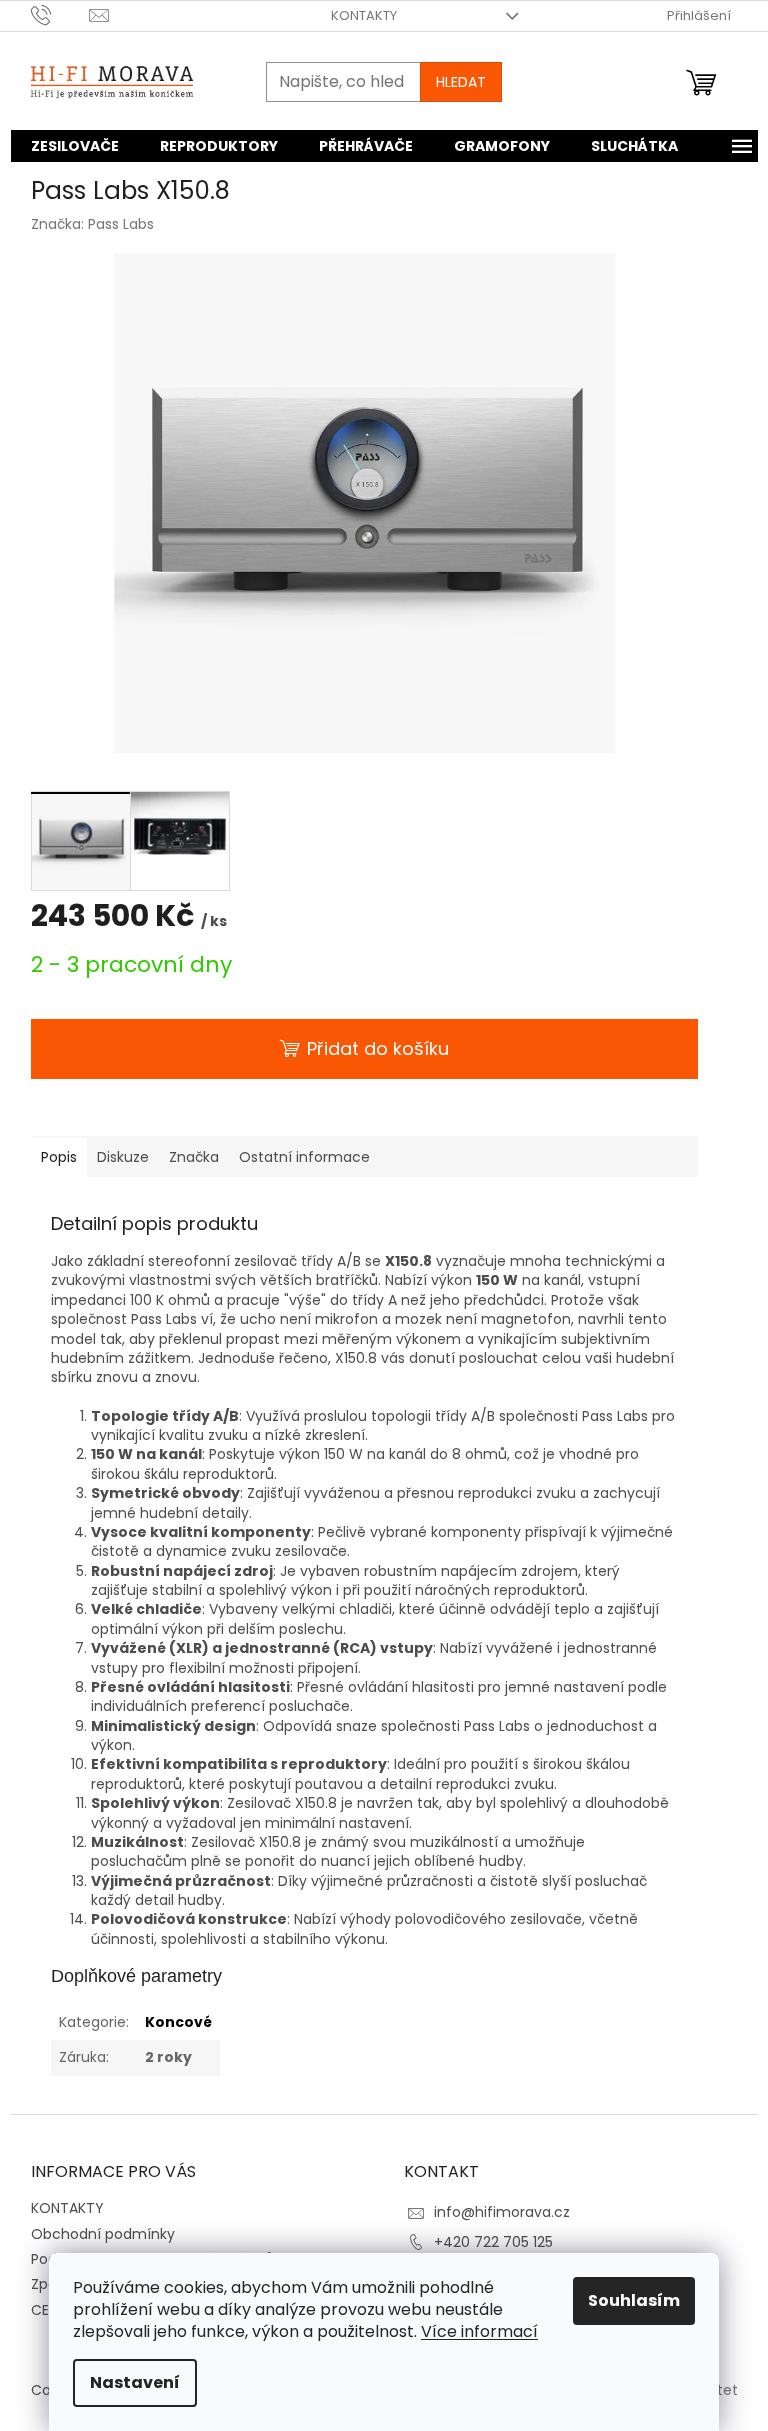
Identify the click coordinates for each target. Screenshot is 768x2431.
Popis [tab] (59, 1157)
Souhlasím (634, 2300)
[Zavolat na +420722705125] (60, 14)
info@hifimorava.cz (502, 2212)
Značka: (92, 224)
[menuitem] (75, 146)
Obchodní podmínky (103, 2234)
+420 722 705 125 (493, 2242)
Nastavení (135, 2382)
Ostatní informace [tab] (304, 1157)
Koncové (178, 2022)
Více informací (479, 2331)
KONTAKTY (364, 15)
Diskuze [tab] (123, 1157)
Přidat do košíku (378, 1048)
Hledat (461, 82)
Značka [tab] (194, 1157)
